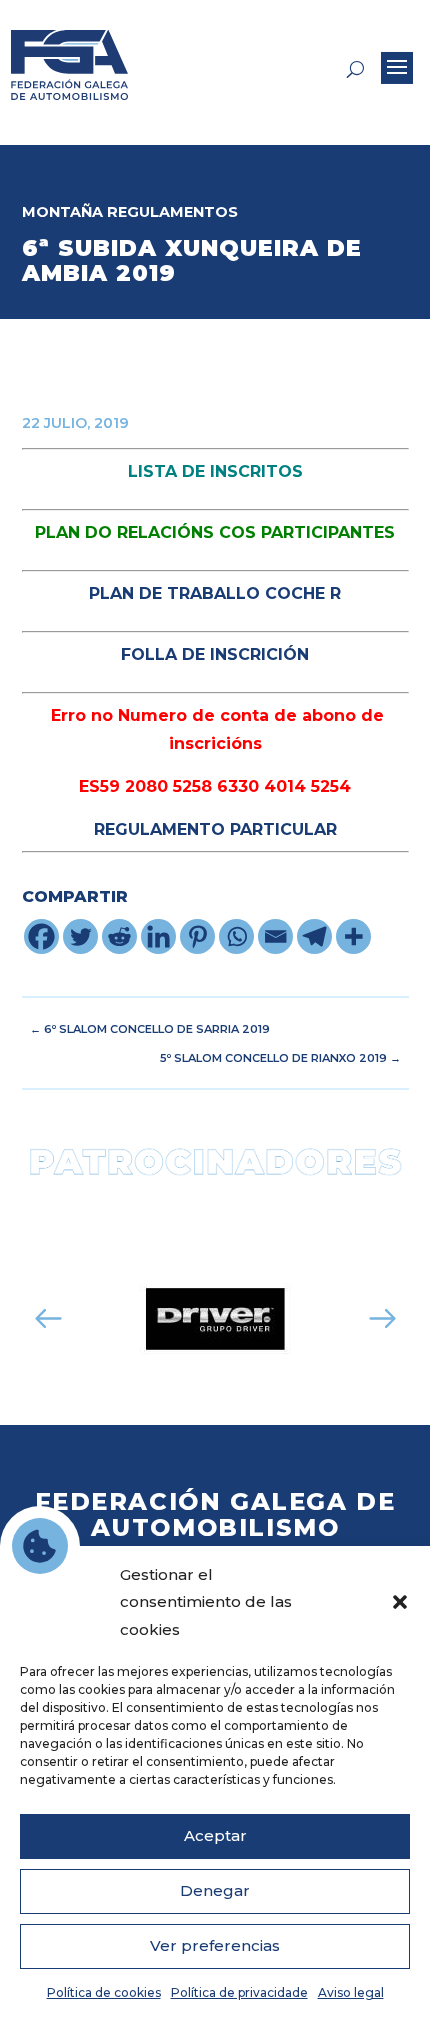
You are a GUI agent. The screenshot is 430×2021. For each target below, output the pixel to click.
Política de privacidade (239, 1992)
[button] (400, 1602)
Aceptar (215, 1835)
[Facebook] (41, 936)
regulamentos (172, 212)
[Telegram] (314, 936)
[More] (353, 936)
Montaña (62, 212)
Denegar (215, 1890)
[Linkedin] (158, 936)
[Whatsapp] (236, 936)
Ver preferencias (215, 1945)
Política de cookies (104, 1992)
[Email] (275, 936)
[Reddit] (119, 936)
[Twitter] (80, 936)
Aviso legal (351, 1992)
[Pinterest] (197, 936)
